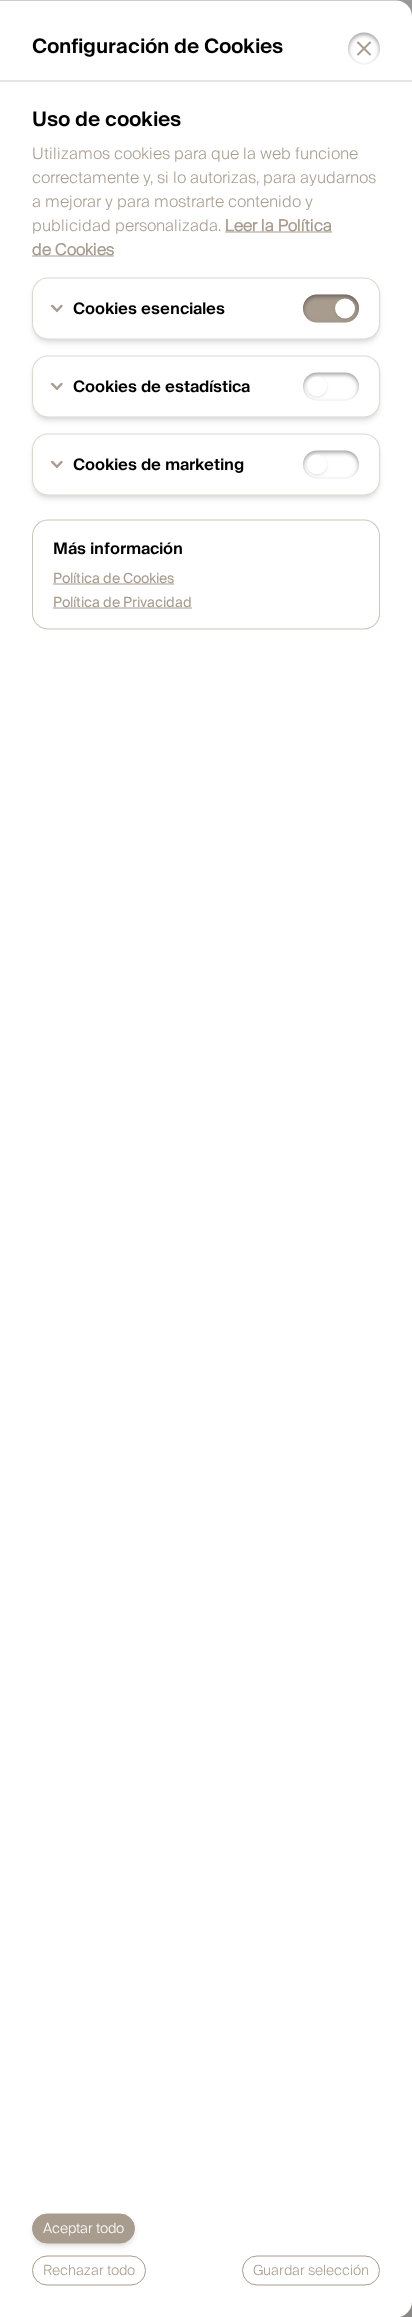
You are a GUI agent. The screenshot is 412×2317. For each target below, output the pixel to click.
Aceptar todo (83, 2228)
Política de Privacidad (122, 602)
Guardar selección (311, 2270)
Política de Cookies (113, 578)
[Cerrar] (364, 48)
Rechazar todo (89, 2270)
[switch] (331, 308)
